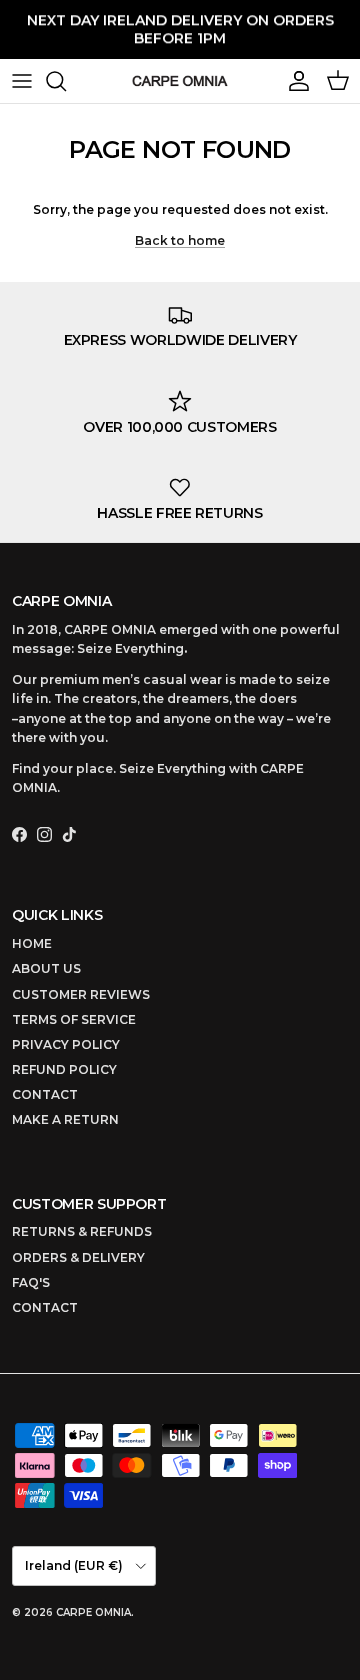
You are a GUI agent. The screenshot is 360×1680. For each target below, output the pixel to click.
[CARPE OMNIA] (180, 81)
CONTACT (45, 1094)
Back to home (180, 240)
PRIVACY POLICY (66, 1044)
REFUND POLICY (64, 1069)
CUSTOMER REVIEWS (81, 994)
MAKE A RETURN (65, 1119)
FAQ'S (31, 1282)
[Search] (66, 81)
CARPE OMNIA (93, 1612)
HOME (32, 943)
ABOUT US (46, 968)
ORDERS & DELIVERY (78, 1257)
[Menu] (22, 81)
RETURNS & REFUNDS (82, 1231)
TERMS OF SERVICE (74, 1019)
